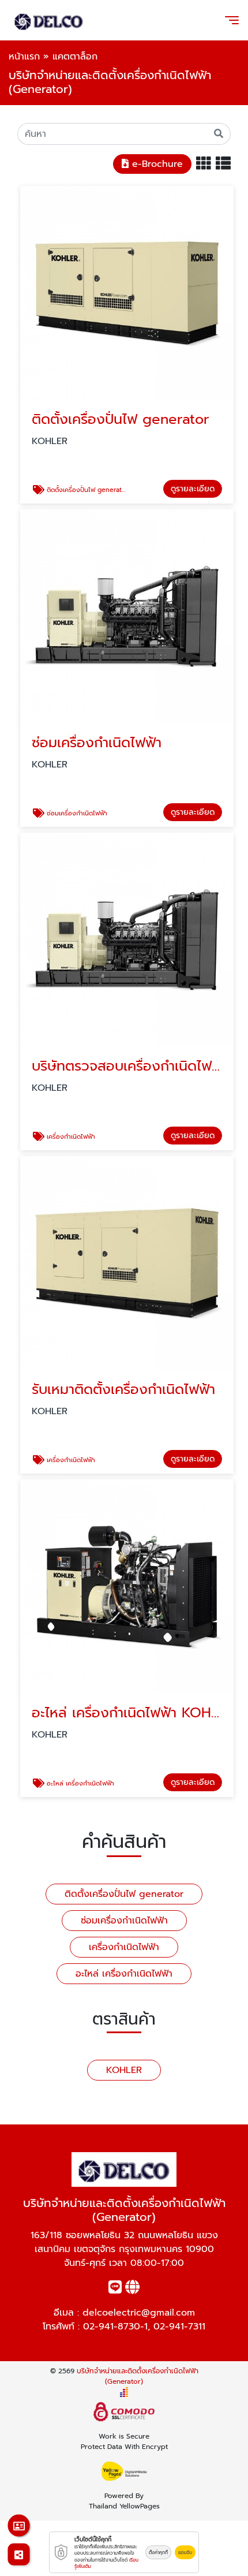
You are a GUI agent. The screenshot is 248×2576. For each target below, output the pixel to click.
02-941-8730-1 (115, 2327)
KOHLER (124, 2070)
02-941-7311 (179, 2327)
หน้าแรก (24, 57)
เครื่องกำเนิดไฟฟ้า (124, 1947)
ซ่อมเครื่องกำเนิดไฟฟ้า (124, 1921)
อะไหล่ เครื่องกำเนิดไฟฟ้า (124, 1974)
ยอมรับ (185, 2552)
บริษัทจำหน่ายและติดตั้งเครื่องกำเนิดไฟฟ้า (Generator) (138, 2376)
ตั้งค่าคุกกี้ (158, 2552)
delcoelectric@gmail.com (139, 2313)
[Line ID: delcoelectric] (115, 2290)
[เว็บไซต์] (132, 2290)
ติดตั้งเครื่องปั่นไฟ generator (124, 1894)
